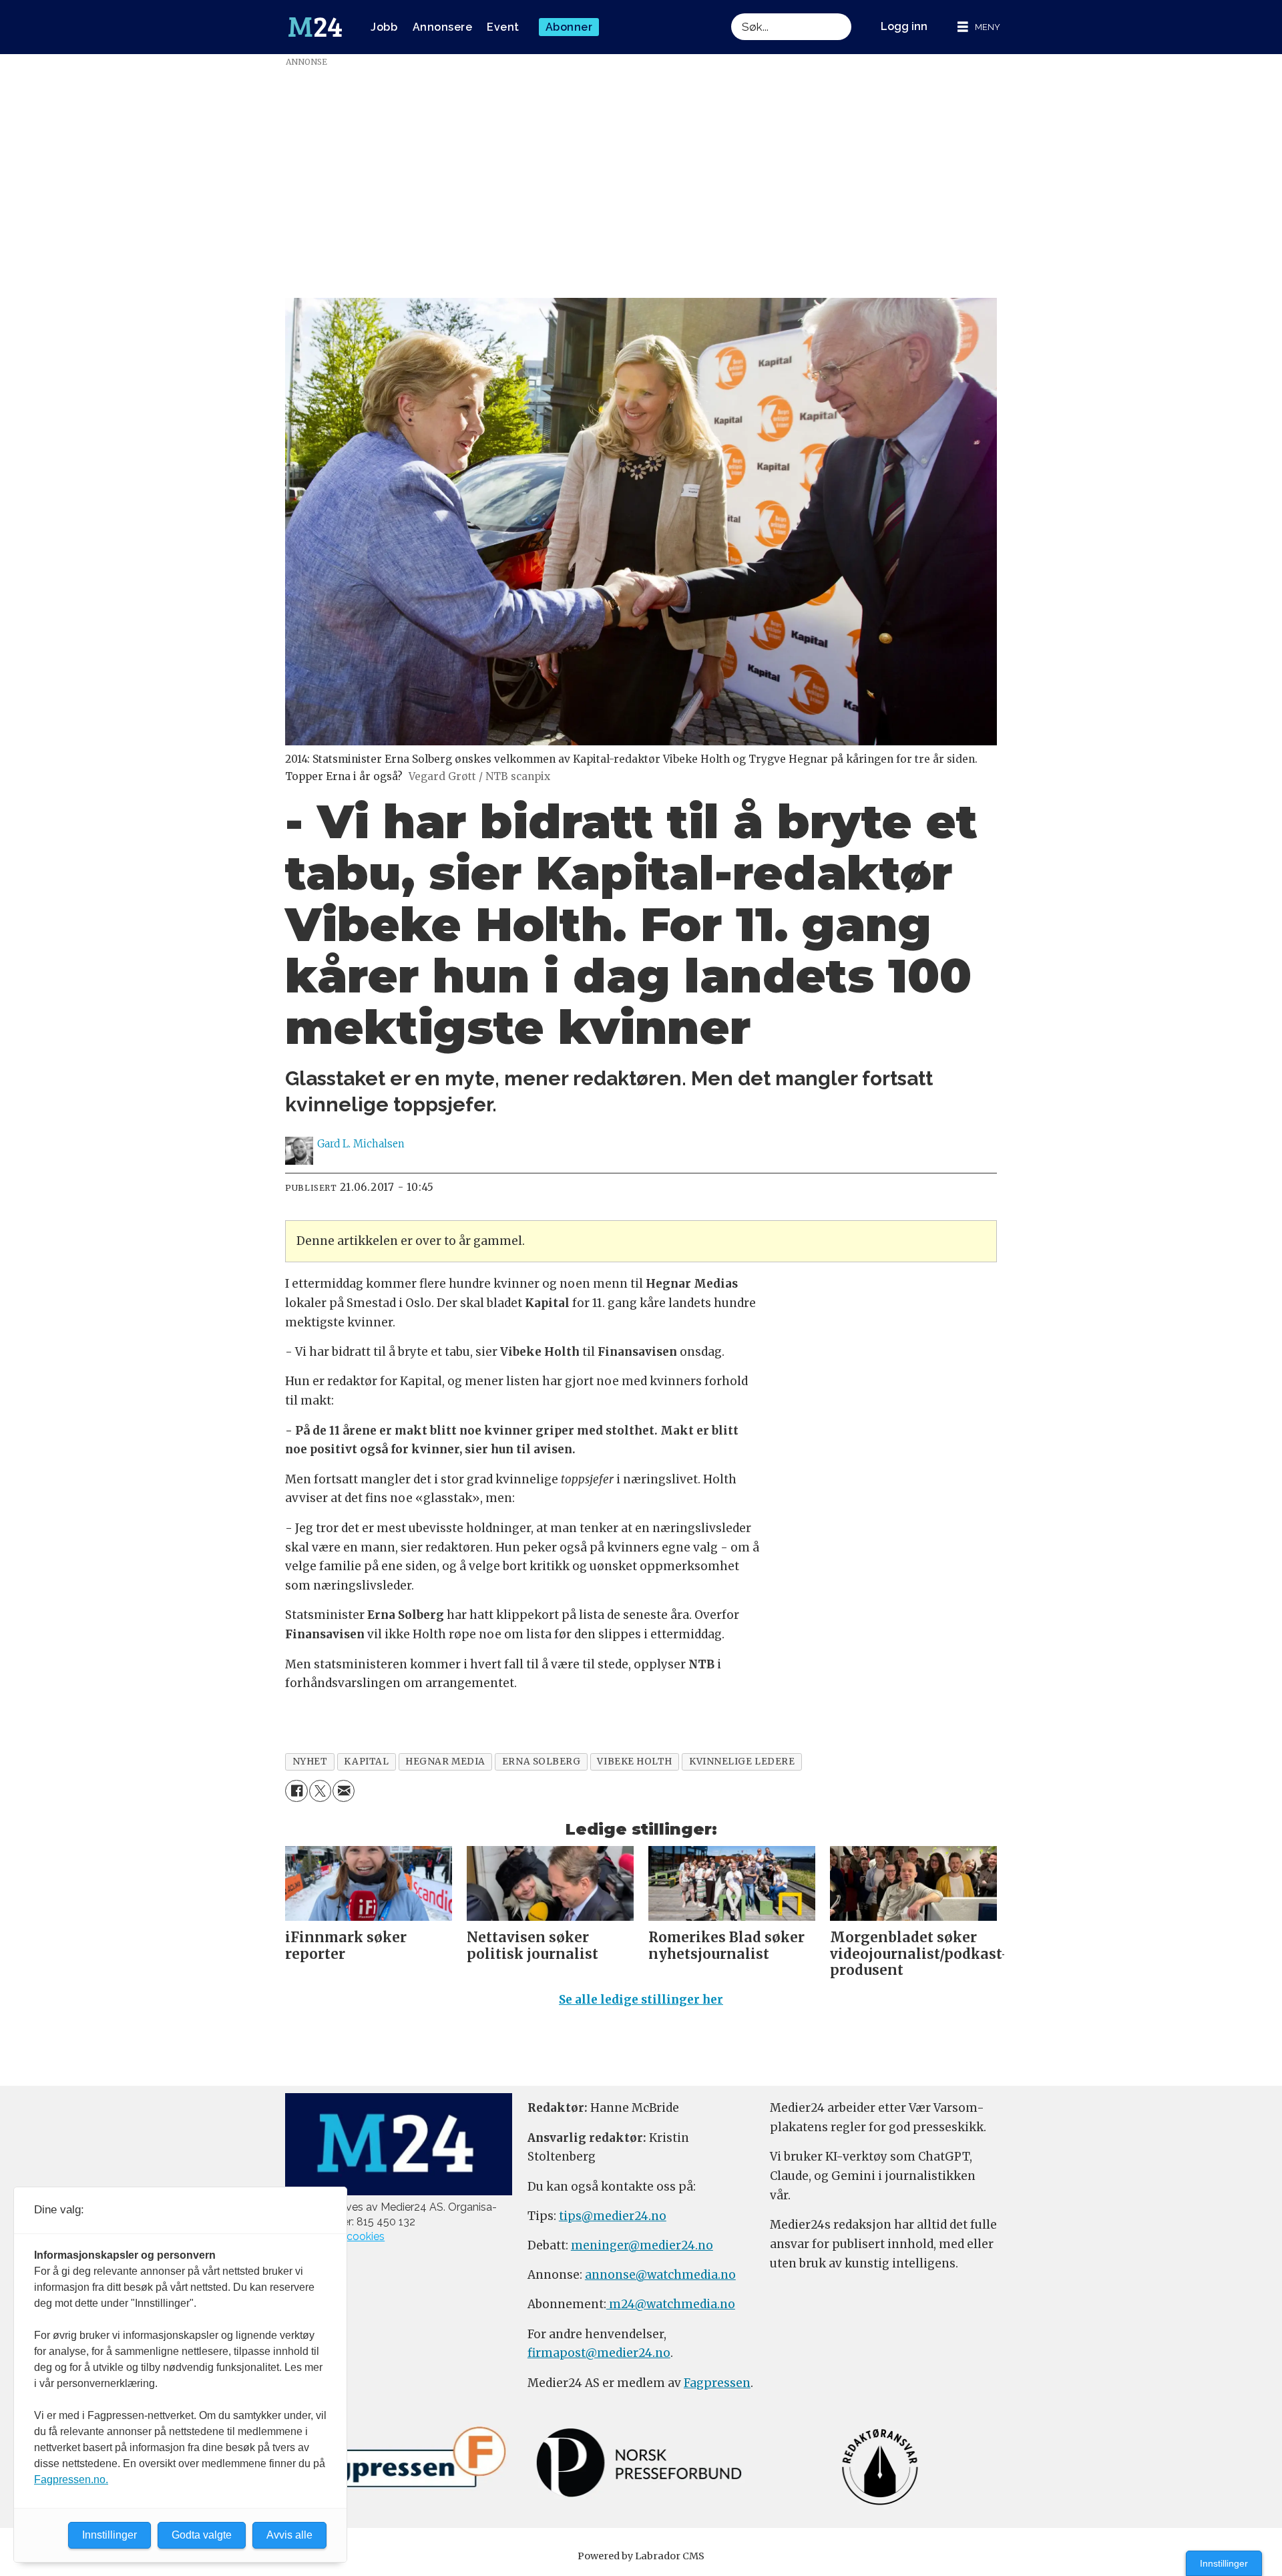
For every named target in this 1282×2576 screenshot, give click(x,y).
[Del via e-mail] (344, 1791)
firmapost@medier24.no (599, 2353)
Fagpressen (717, 2383)
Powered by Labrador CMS (641, 2556)
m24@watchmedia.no (671, 2304)
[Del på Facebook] (296, 1791)
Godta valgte (202, 2535)
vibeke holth (635, 1762)
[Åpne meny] (979, 27)
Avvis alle (289, 2535)
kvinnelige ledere (742, 1762)
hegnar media (445, 1762)
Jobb (384, 27)
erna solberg (542, 1762)
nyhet (310, 1762)
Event (503, 27)
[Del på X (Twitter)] (320, 1791)
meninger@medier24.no (642, 2245)
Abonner (569, 27)
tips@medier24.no (613, 2216)
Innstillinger (1224, 2563)
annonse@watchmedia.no (660, 2275)
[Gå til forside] (315, 27)
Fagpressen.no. (71, 2479)
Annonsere (443, 27)
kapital (366, 1762)
